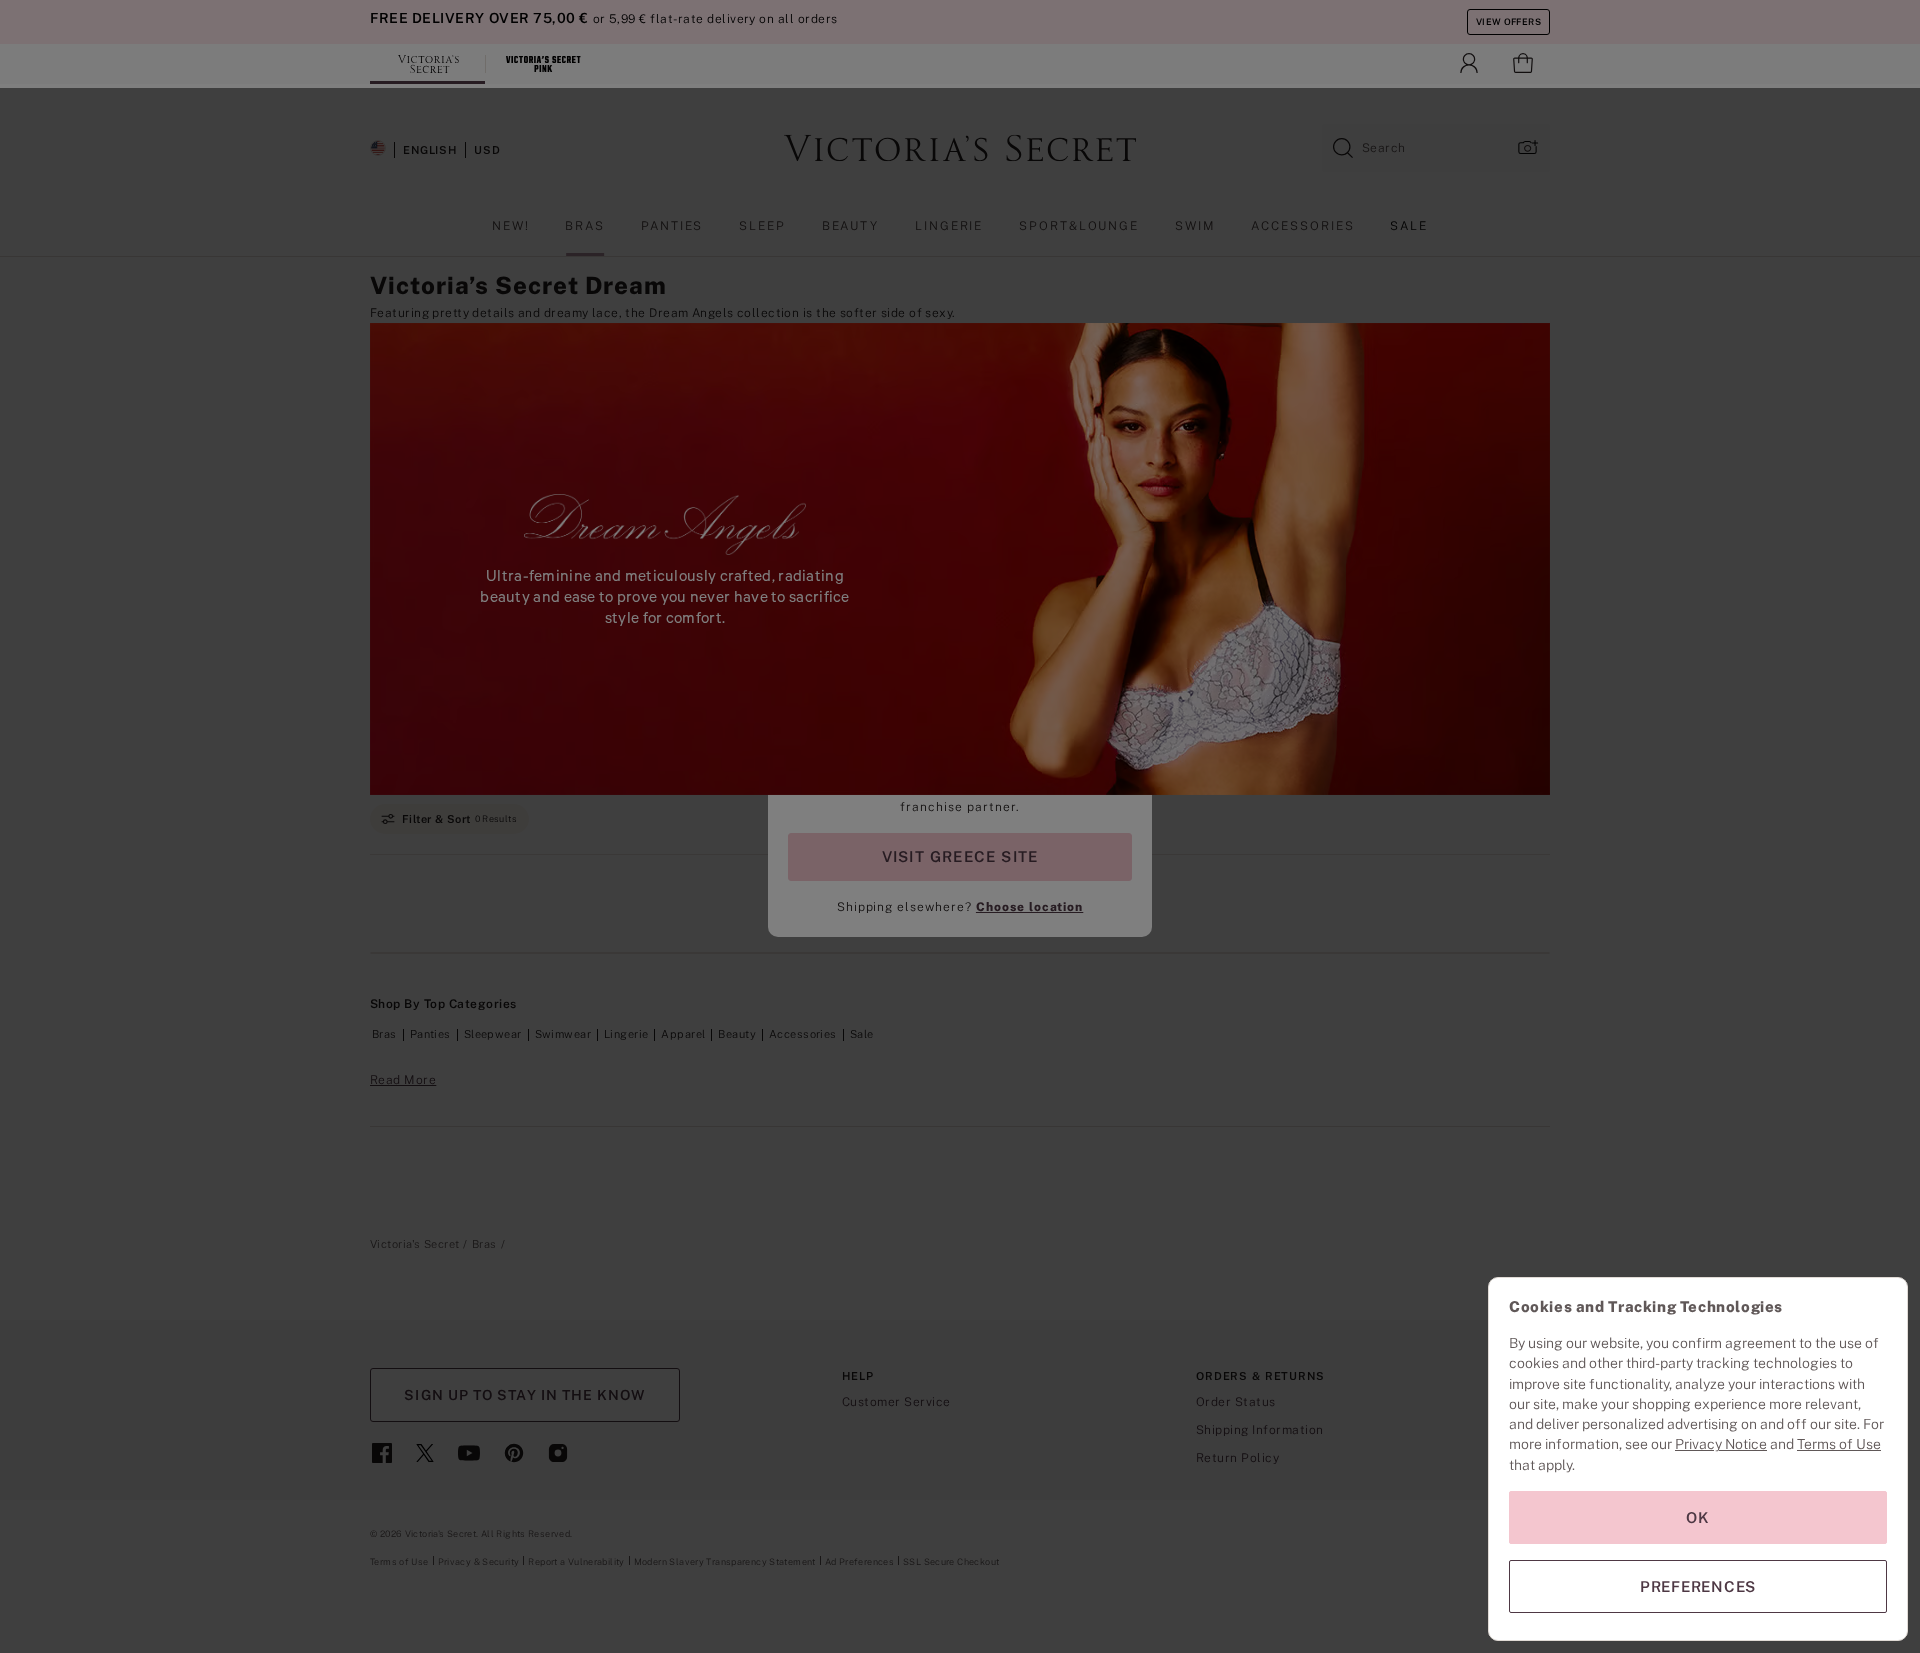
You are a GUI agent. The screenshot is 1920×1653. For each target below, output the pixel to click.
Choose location (1029, 907)
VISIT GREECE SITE (960, 856)
